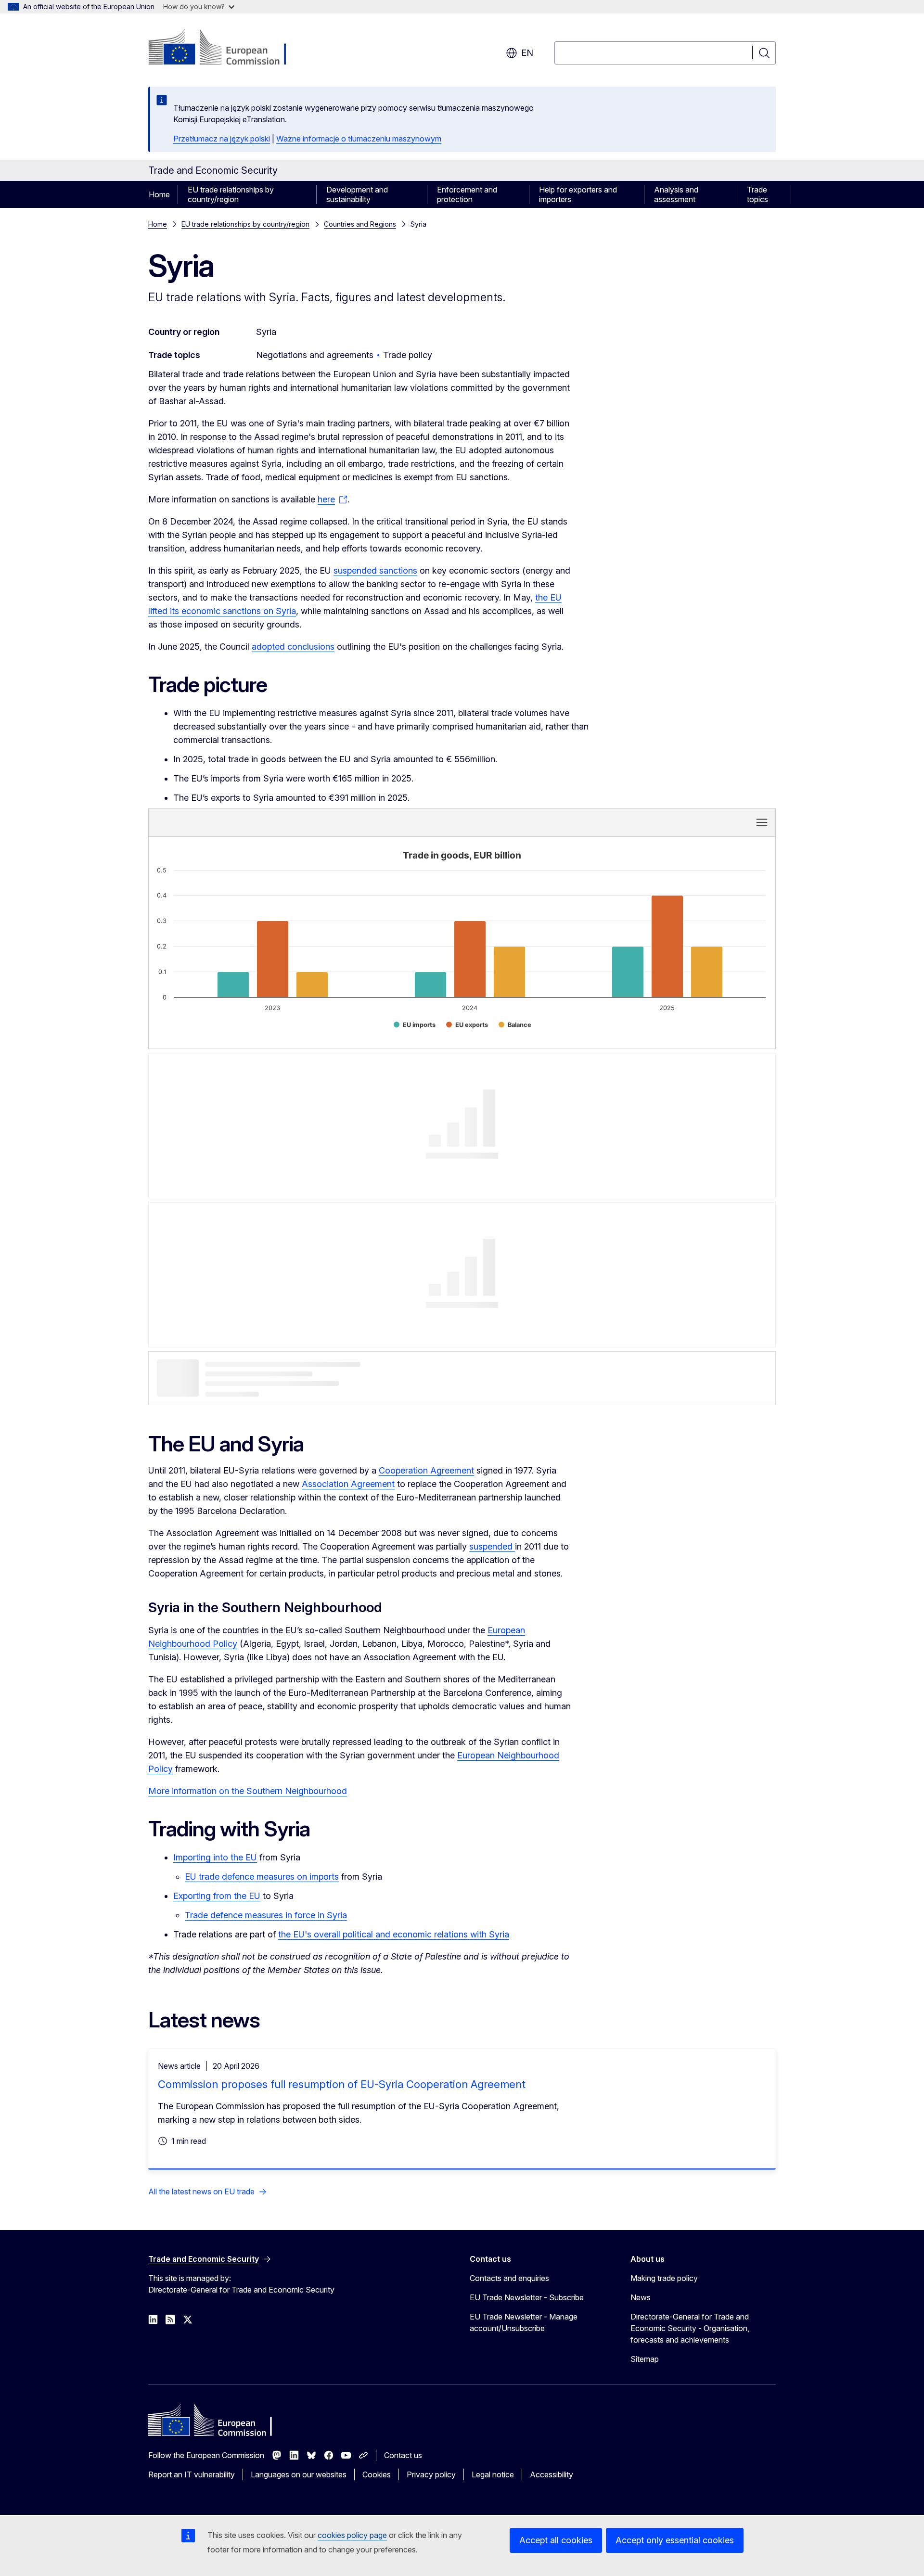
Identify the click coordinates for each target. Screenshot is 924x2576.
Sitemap (645, 2359)
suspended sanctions (375, 570)
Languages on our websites (299, 2474)
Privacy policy (431, 2474)
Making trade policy (664, 2278)
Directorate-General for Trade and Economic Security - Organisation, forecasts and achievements (690, 2328)
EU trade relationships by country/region (231, 194)
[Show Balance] (515, 1025)
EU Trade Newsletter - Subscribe (527, 2297)
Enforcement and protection (467, 194)
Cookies (377, 2474)
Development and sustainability (357, 194)
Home (159, 194)
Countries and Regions (360, 224)
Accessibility (552, 2474)
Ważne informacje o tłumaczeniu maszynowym (359, 139)
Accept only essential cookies (675, 2540)
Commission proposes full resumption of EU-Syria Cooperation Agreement (342, 2084)
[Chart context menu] (762, 822)
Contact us (403, 2455)
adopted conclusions (293, 647)
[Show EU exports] (467, 1025)
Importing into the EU (215, 1857)
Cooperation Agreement (426, 1470)
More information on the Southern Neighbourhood (248, 1791)
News (641, 2297)
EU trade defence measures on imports (262, 1877)
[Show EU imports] (415, 1025)
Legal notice (493, 2474)
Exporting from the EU (217, 1896)
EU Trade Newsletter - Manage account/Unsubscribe (524, 2322)
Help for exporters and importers (578, 194)
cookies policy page (352, 2535)
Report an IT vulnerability (192, 2474)
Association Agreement (348, 1484)
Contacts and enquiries (509, 2278)
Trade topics (757, 194)
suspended (492, 1546)
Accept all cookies (556, 2540)
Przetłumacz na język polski (222, 139)
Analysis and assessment (676, 194)
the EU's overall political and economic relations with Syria (394, 1934)
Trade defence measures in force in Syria (266, 1915)
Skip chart (317, 822)
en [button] (527, 53)
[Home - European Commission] (226, 48)
